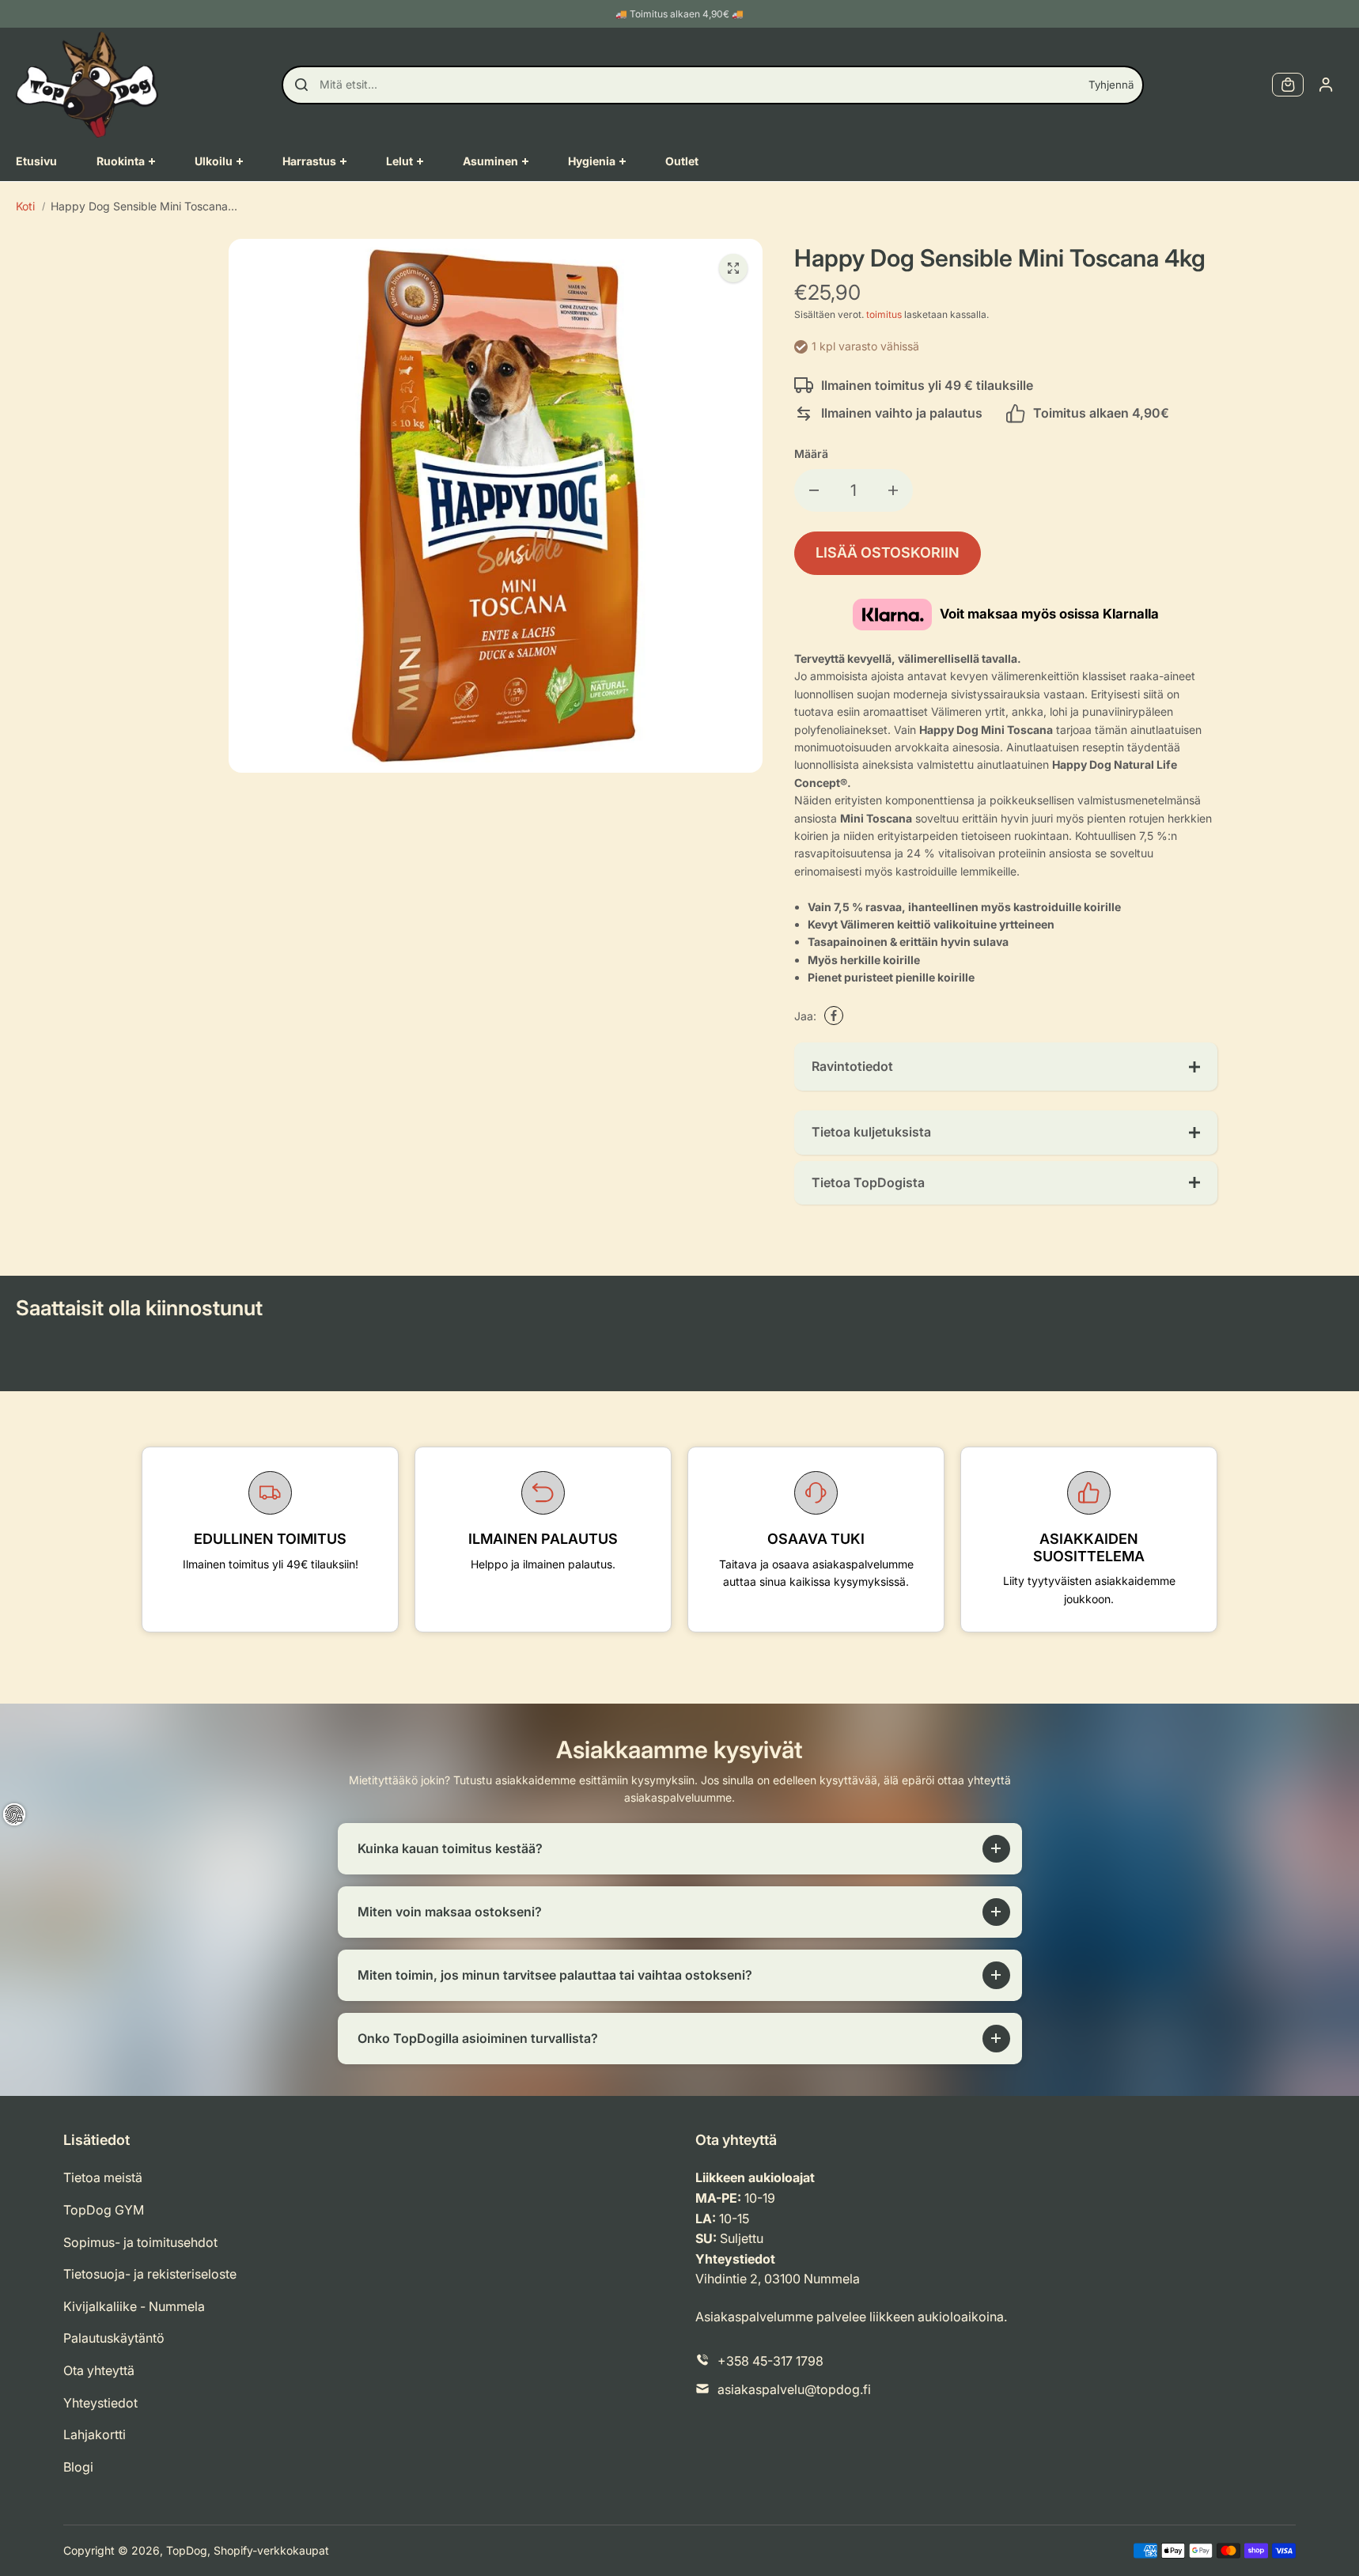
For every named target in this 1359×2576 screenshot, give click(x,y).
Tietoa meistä (103, 2177)
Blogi (78, 2467)
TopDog (187, 2550)
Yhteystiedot (100, 2403)
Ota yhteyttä (99, 2370)
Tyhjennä (1111, 85)
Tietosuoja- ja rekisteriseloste (150, 2274)
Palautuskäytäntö (114, 2338)
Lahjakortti (95, 2434)
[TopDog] (87, 85)
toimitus (884, 314)
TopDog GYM (104, 2210)
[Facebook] (834, 1016)
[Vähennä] (814, 490)
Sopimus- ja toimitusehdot (140, 2242)
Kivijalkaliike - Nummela (134, 2306)
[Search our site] (301, 85)
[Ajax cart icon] (1288, 85)
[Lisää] (893, 490)
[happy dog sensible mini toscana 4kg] (733, 268)
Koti (25, 206)
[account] (1326, 85)
